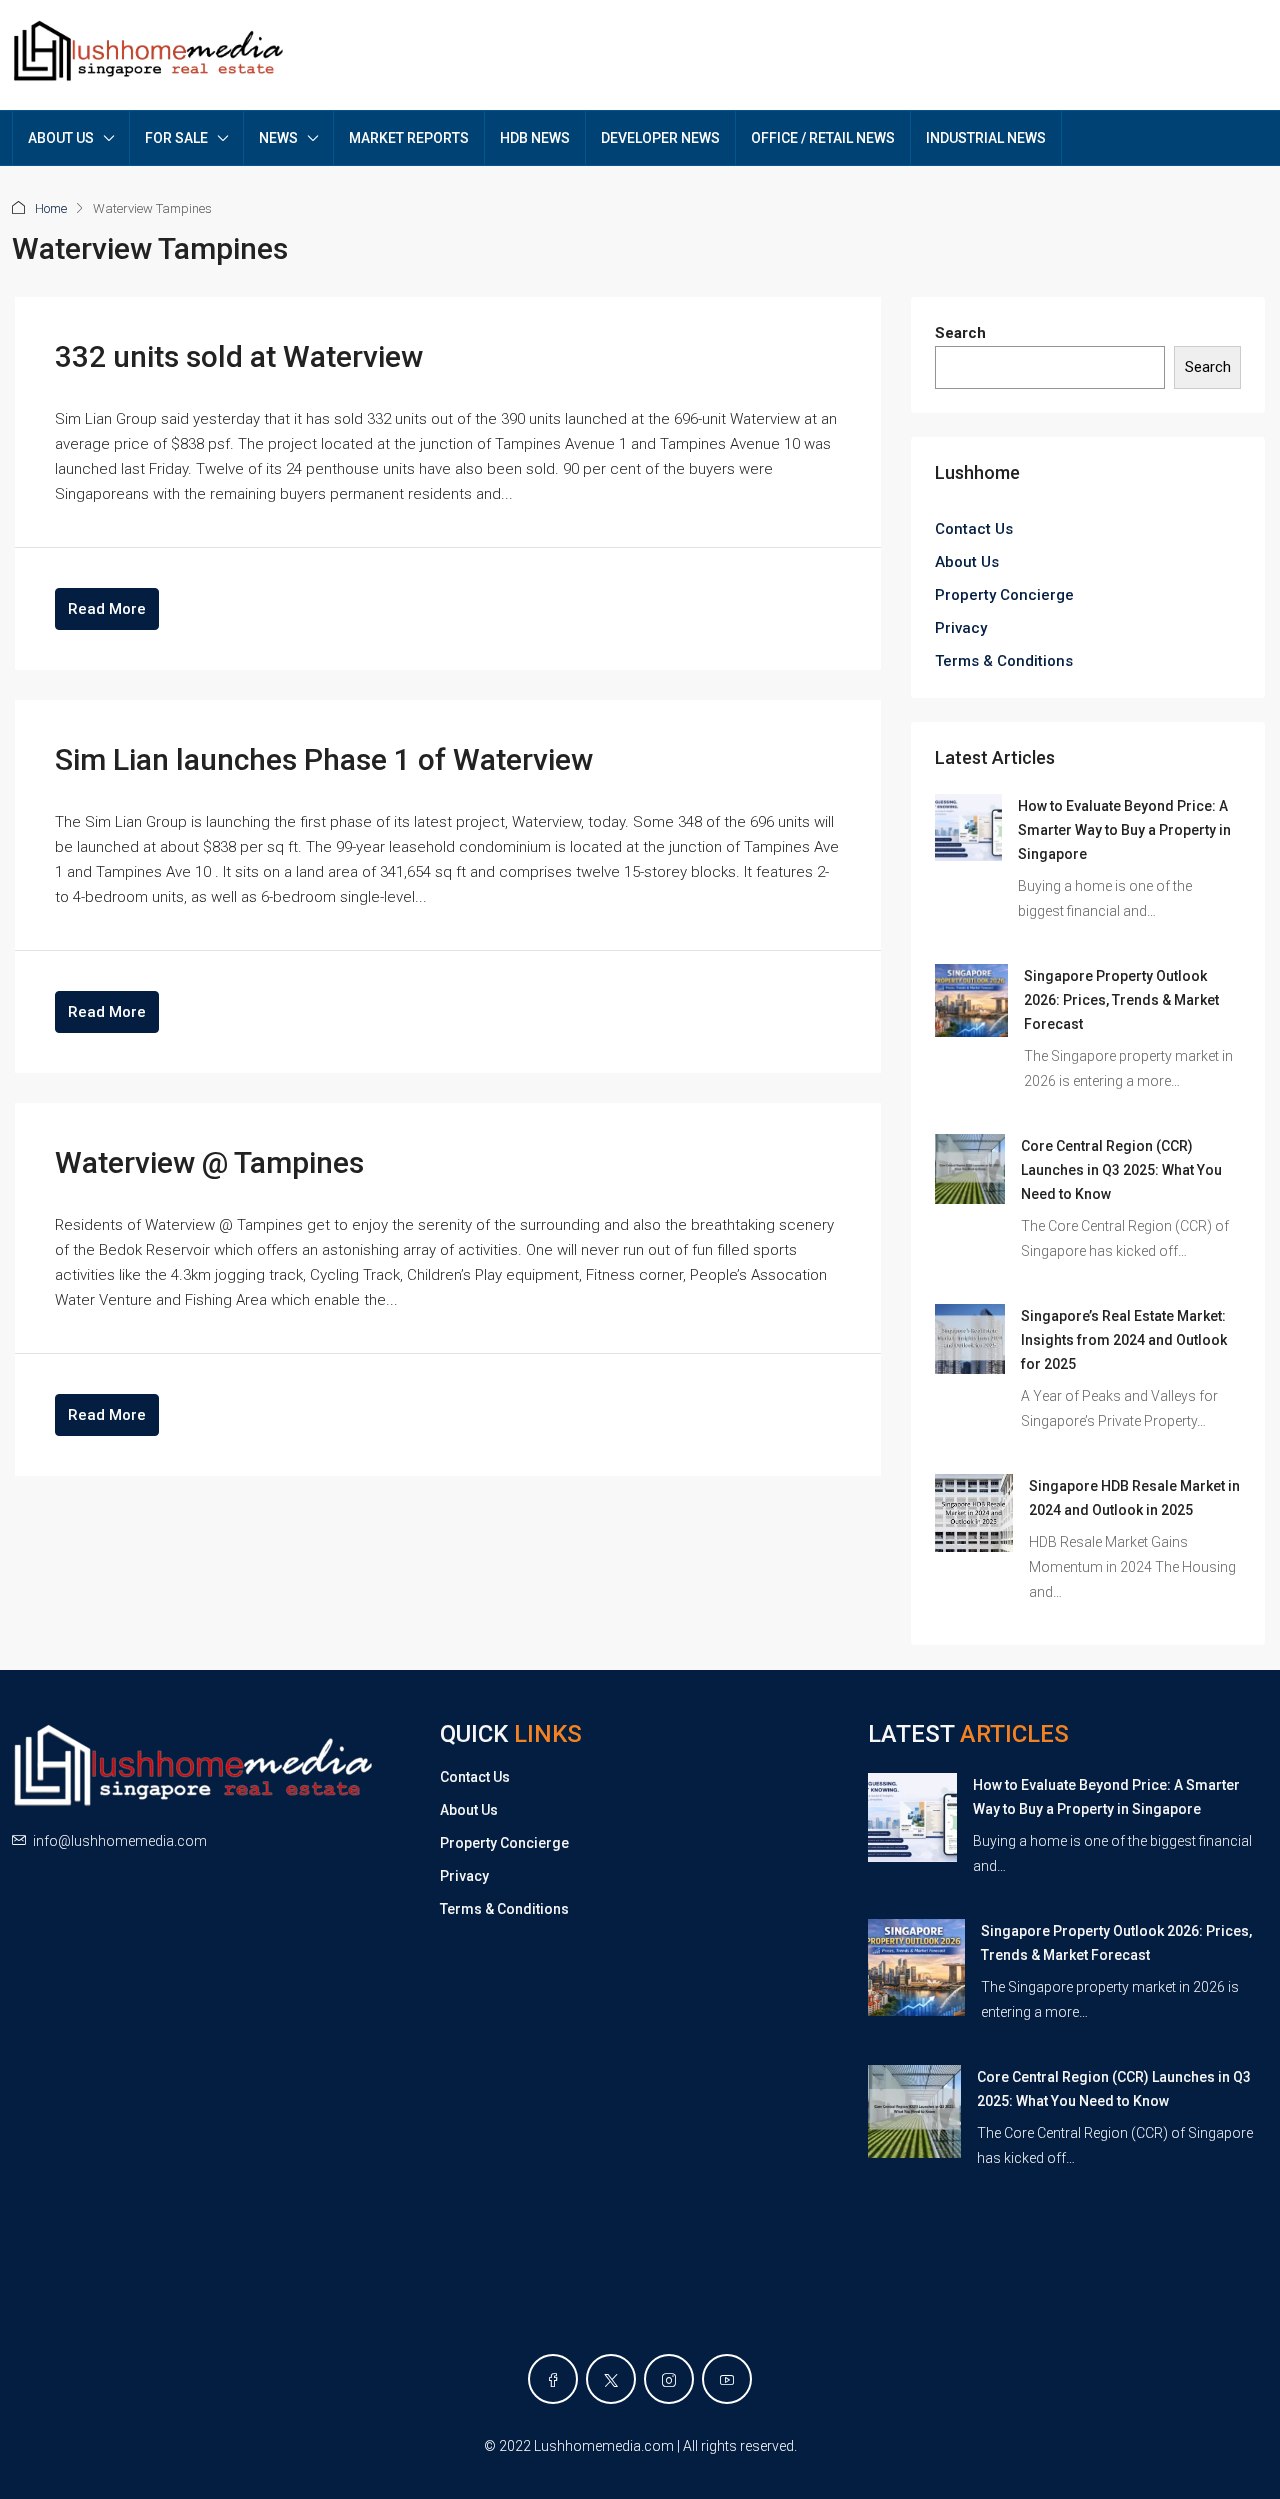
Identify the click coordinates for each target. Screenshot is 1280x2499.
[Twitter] (611, 2379)
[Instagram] (669, 2379)
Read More (107, 609)
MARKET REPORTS (409, 138)
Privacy (961, 628)
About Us (967, 562)
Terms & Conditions (1004, 661)
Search (960, 333)
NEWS (278, 138)
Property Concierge (1004, 595)
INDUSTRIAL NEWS (986, 138)
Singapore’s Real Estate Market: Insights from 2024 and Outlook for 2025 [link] (1124, 1340)
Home (51, 208)
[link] (968, 827)
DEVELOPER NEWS (660, 138)
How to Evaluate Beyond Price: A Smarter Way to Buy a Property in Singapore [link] (1124, 830)
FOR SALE (176, 138)
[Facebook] (553, 2379)
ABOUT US (61, 138)
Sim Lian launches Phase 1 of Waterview (324, 759)
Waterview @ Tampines (209, 1162)
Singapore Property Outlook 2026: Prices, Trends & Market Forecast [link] (1121, 1000)
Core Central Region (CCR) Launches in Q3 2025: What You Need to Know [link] (1121, 1170)
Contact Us (974, 529)
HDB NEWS (535, 138)
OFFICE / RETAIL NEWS (823, 138)
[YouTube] (727, 2379)
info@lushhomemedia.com (120, 1841)
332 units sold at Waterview (239, 356)
